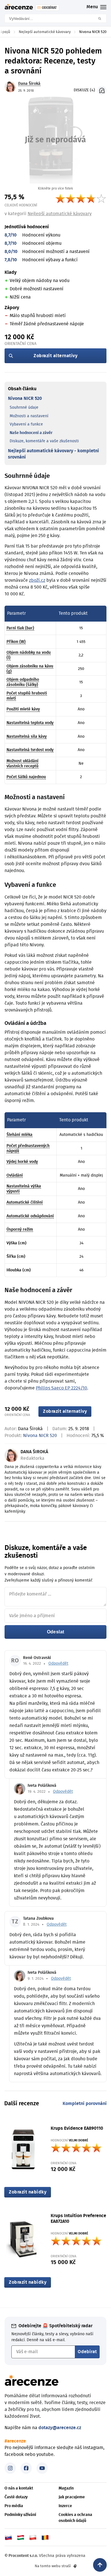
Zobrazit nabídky (28, 2192)
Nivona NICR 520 (25, 398)
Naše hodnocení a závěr (31, 433)
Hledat (102, 18)
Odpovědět (58, 1664)
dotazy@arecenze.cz (60, 2428)
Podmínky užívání (20, 2515)
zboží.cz (37, 580)
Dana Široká (30, 1429)
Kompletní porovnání (85, 2104)
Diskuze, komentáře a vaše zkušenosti (44, 441)
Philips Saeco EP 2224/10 (61, 1388)
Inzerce (65, 2506)
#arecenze (15, 2441)
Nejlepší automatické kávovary (60, 214)
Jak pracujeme (72, 2497)
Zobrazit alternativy (55, 356)
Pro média (14, 2506)
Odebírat (87, 2352)
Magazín (66, 2488)
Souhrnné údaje (24, 408)
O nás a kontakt (19, 2488)
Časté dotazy (16, 2497)
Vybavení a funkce (26, 424)
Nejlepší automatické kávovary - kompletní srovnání (54, 454)
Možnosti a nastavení (29, 416)
